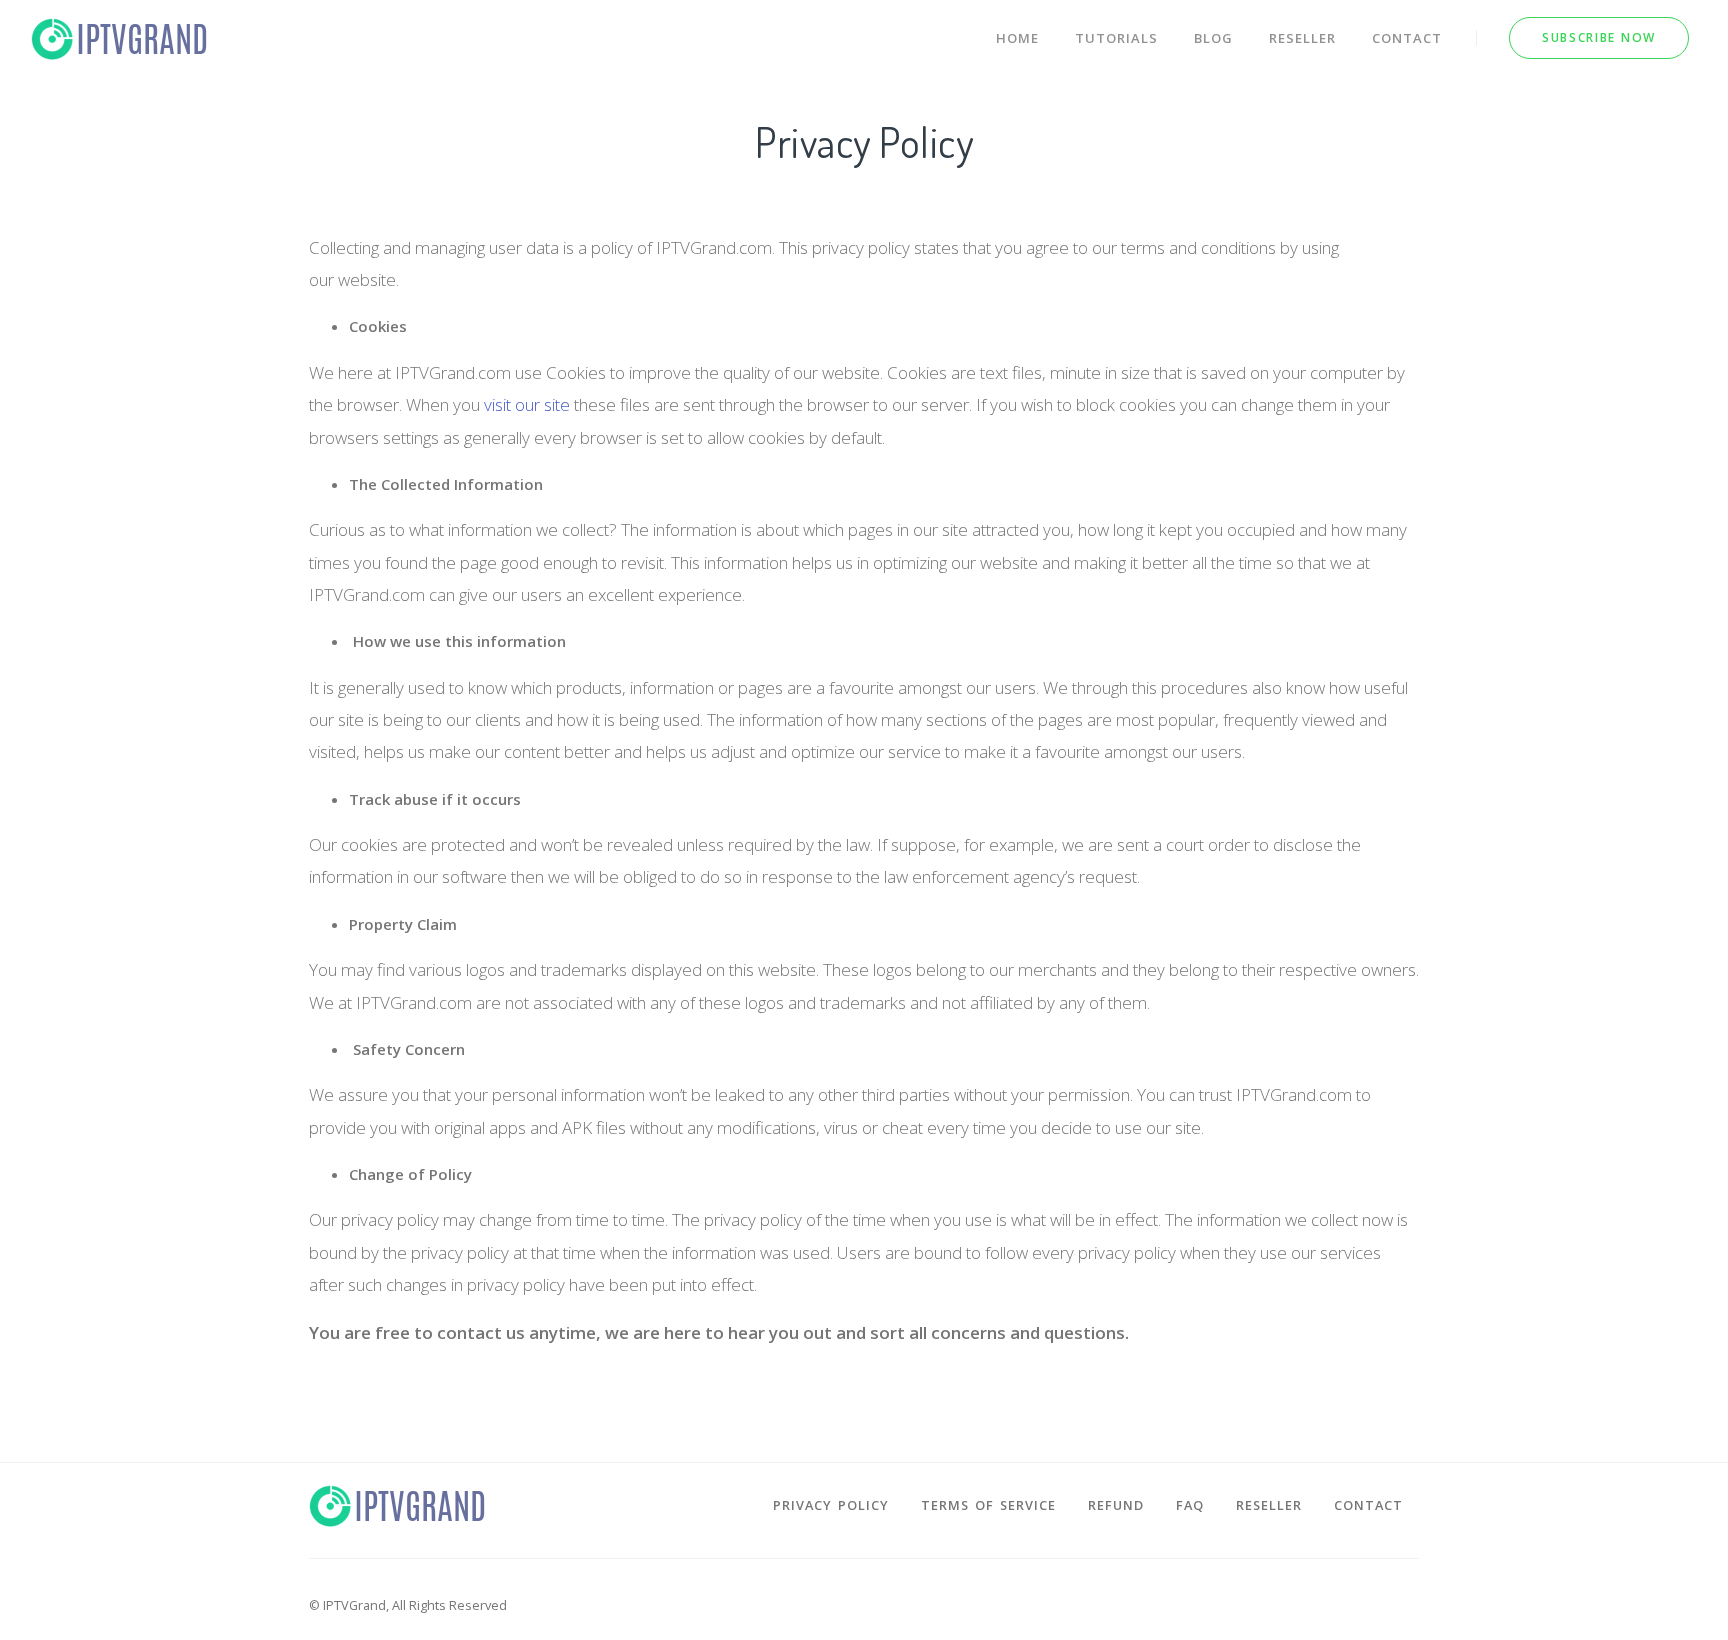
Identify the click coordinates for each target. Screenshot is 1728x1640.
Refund (1116, 1505)
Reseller (1302, 38)
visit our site (527, 404)
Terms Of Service (988, 1505)
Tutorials (1116, 38)
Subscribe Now (1599, 37)
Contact (1407, 38)
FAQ (1190, 1505)
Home (1017, 38)
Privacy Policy (831, 1505)
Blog (1213, 38)
